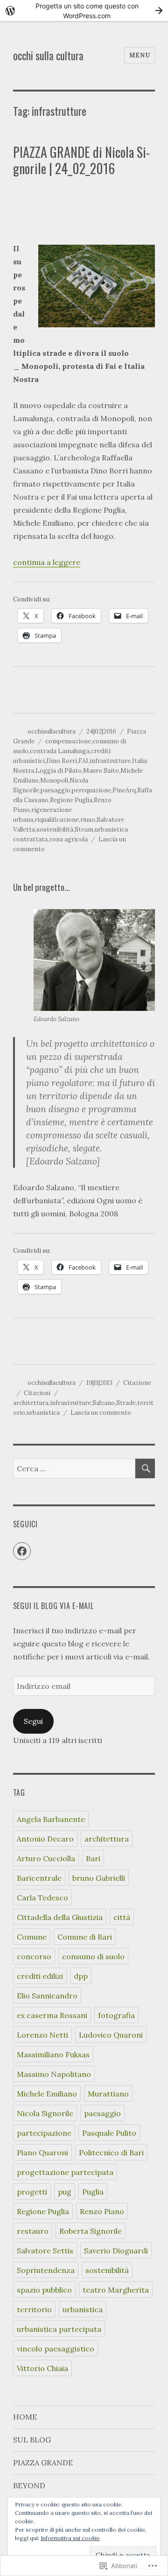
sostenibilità (55, 829)
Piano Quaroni (42, 2153)
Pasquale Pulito (109, 2133)
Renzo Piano (102, 2211)
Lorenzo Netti (42, 2035)
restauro (33, 2231)
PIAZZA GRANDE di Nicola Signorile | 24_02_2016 (81, 160)
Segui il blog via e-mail (53, 1606)
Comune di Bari (85, 1937)
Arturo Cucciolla (46, 1858)
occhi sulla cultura (48, 56)
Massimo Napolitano (54, 2074)
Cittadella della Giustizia (60, 1917)
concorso (34, 1956)
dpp (81, 1976)
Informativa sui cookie (70, 2538)
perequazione (91, 790)
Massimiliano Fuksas (53, 2054)
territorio (34, 2309)
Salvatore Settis (45, 2251)
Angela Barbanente (51, 1819)
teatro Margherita (116, 2290)
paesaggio (56, 790)
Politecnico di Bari (111, 2153)
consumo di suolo (93, 1956)
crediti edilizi (40, 1976)
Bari (93, 1858)
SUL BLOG (32, 2440)
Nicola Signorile (45, 2113)
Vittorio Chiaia (42, 2368)
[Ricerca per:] (74, 1468)
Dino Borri (62, 761)
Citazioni (37, 1393)
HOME (25, 2417)
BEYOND (29, 2485)
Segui (33, 1721)
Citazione (137, 1383)
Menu (140, 55)
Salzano (104, 1403)
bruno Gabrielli (99, 1878)
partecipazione (44, 2133)
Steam (84, 829)
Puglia (93, 2192)
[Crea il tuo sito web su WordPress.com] (84, 11)
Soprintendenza (46, 2270)
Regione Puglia (71, 800)
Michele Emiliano (47, 2094)
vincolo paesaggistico (56, 2349)
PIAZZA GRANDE (43, 2463)
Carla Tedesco (42, 1898)
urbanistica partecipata (59, 2329)
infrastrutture (110, 761)
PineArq (124, 790)
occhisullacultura (52, 731)
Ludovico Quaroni (111, 2035)
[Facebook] (22, 1551)
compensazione (68, 741)
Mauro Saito (101, 771)
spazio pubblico (44, 2290)
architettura (31, 1403)
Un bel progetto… (42, 887)
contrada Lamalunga (60, 751)
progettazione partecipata (65, 2172)
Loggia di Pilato (59, 771)
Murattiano (108, 2094)
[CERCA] (145, 1468)
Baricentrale (39, 1878)
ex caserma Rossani (52, 2015)
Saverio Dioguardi (116, 2251)
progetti (32, 2192)
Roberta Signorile (91, 2231)
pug (65, 2192)
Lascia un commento (101, 1413)
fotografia (116, 2015)
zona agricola (68, 839)
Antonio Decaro (45, 1839)
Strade (126, 1403)
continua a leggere (47, 562)
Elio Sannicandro (47, 1996)
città (122, 1917)
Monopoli (54, 780)
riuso (88, 820)
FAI (83, 761)
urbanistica (43, 1413)
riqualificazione (57, 820)
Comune (32, 1937)
